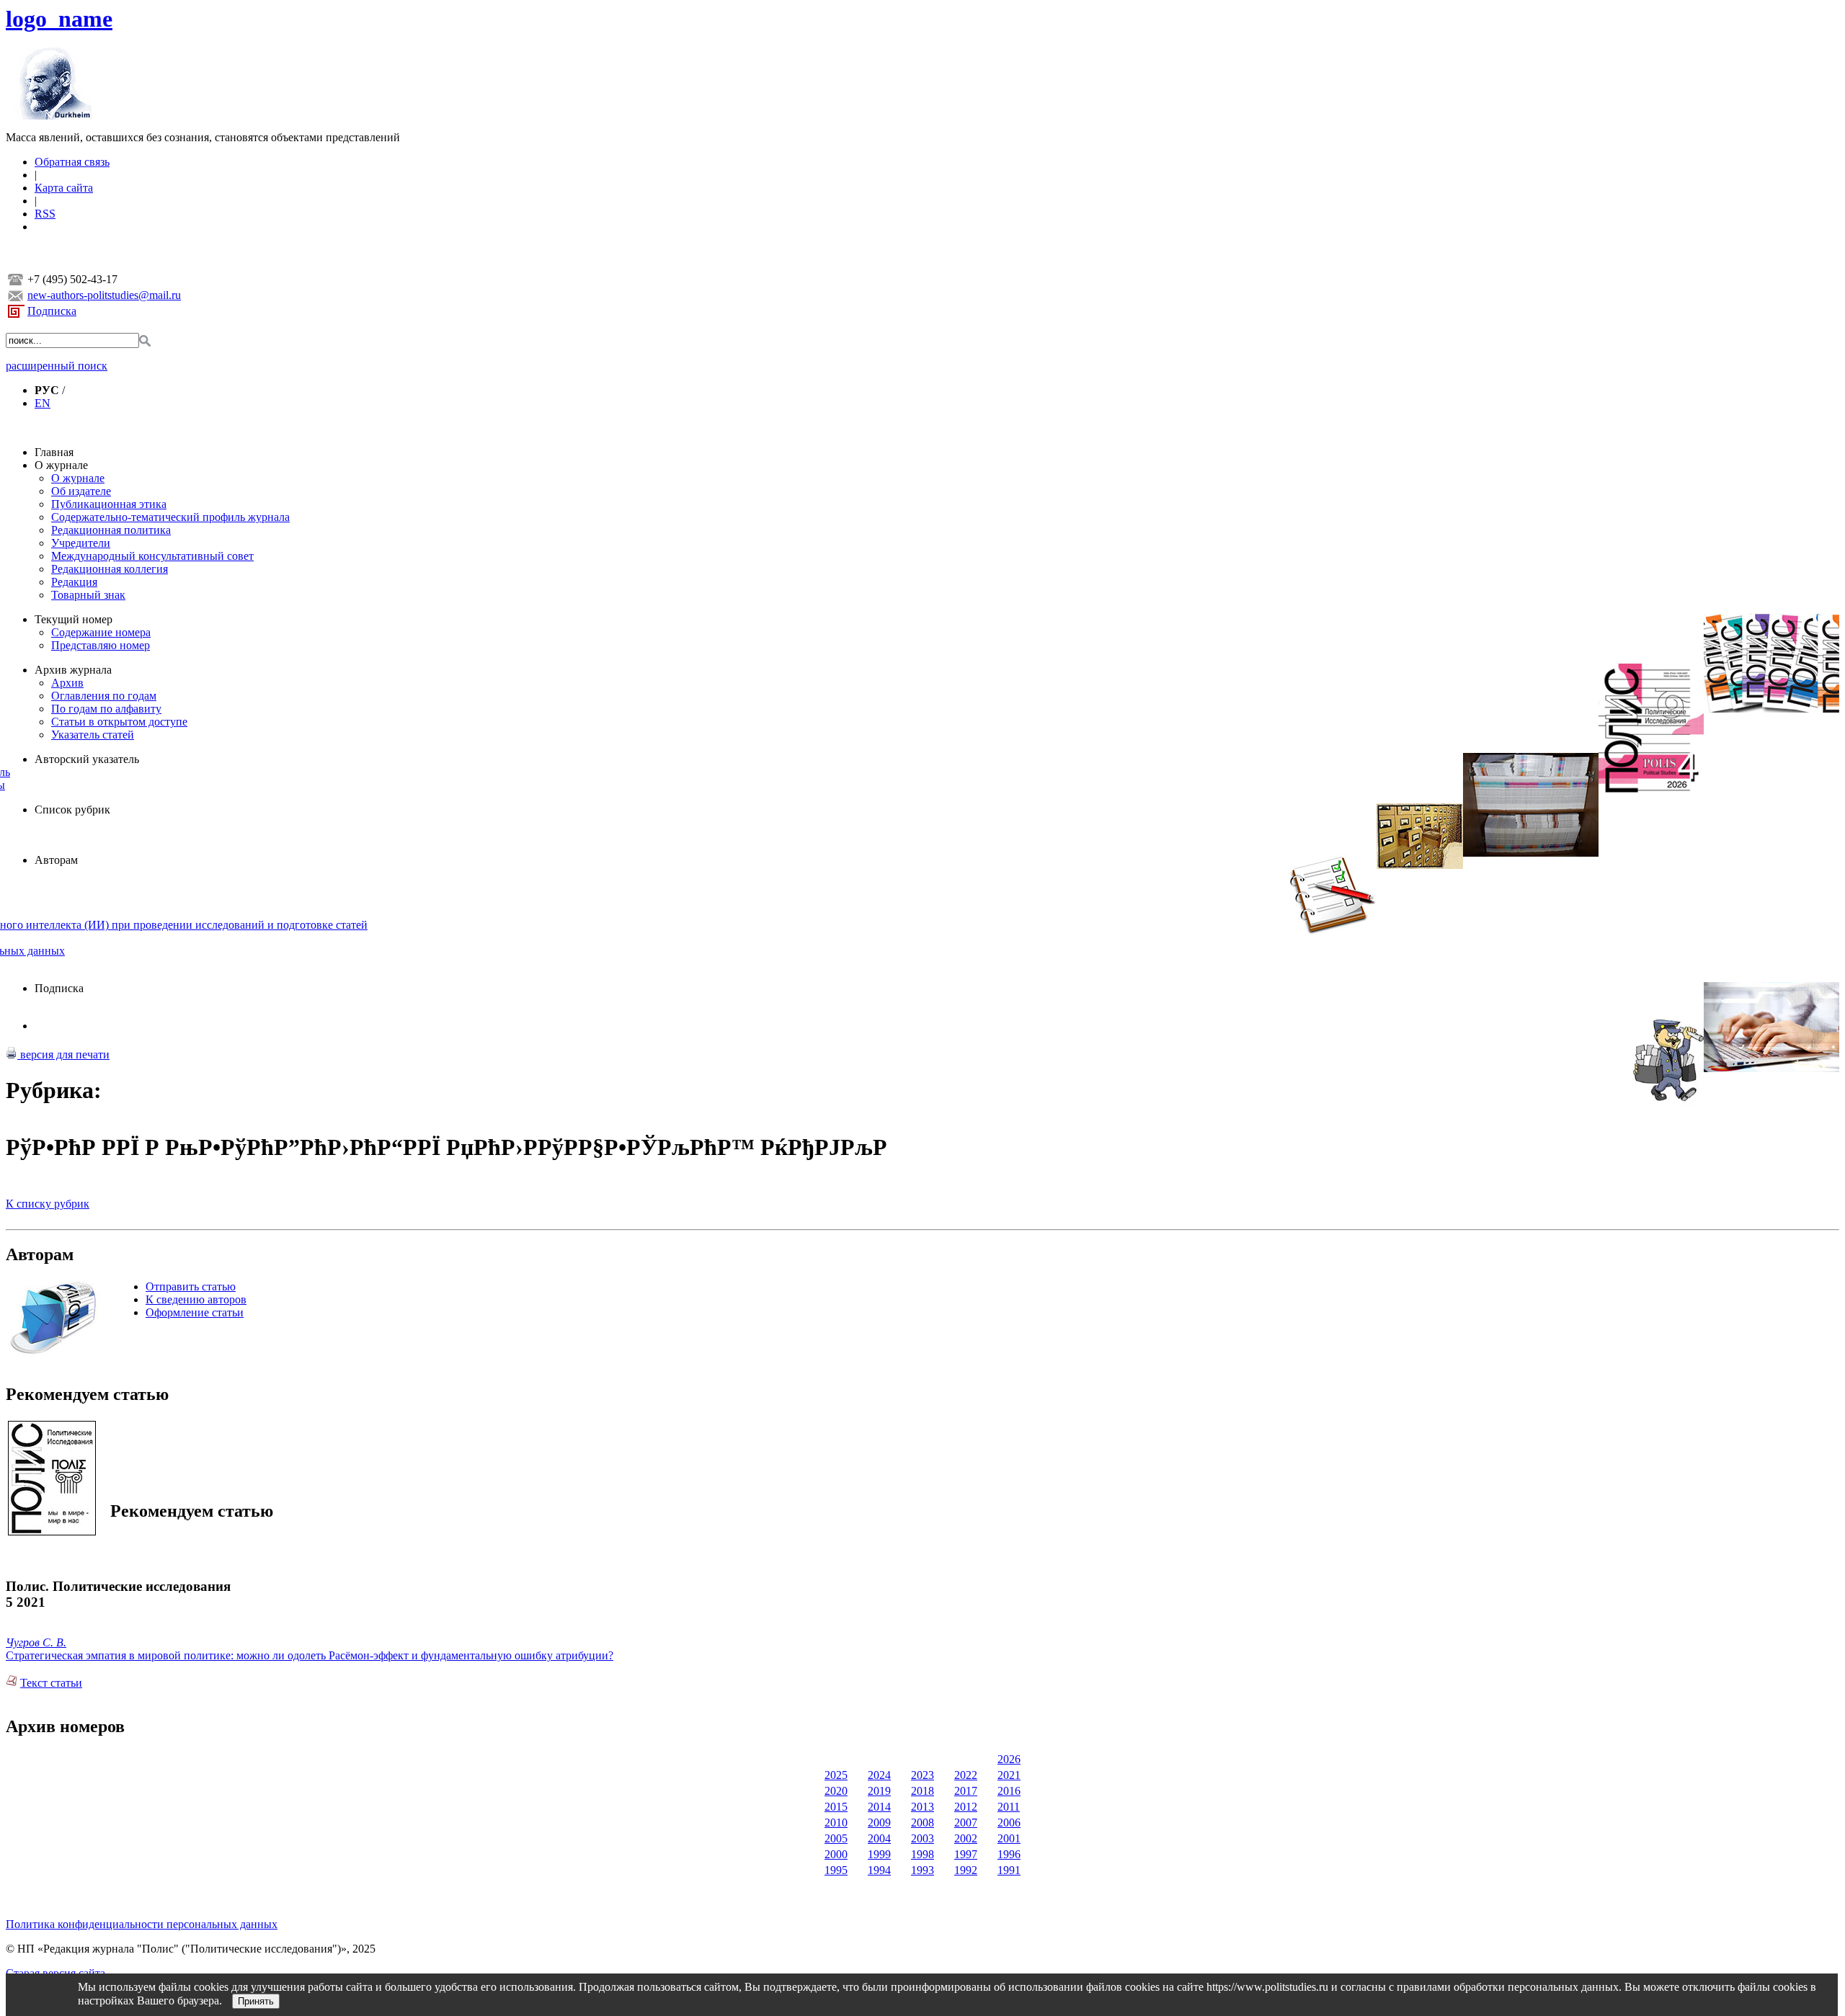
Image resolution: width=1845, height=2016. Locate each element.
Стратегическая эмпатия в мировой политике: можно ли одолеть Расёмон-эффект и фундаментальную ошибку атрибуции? (310, 1655)
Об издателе (81, 491)
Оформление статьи (195, 1312)
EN (43, 403)
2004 (879, 1838)
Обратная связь (72, 162)
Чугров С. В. (36, 1642)
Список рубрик (72, 809)
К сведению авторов (196, 1299)
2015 (836, 1807)
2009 (879, 1823)
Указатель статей (93, 735)
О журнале (61, 465)
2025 (836, 1775)
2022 (966, 1775)
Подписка (52, 311)
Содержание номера (101, 632)
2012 (966, 1807)
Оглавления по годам (104, 696)
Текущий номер (74, 619)
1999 (879, 1854)
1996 (1009, 1854)
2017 (966, 1791)
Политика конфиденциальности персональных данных (142, 1924)
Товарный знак (88, 595)
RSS (45, 214)
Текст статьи (51, 1683)
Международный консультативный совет (152, 556)
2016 (1009, 1791)
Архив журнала (73, 670)
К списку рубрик (48, 1204)
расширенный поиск (57, 366)
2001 (1009, 1838)
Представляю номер (101, 645)
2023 (922, 1775)
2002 (966, 1838)
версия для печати (63, 1054)
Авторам (56, 860)
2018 (922, 1791)
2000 (836, 1854)
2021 (1009, 1775)
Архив (67, 683)
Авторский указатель (87, 759)
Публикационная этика (109, 504)
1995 (836, 1870)
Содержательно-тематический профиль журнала (170, 517)
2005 (836, 1838)
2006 (1009, 1823)
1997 (966, 1854)
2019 (879, 1791)
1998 (922, 1854)
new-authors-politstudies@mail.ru (104, 295)
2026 (1009, 1759)
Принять (256, 2001)
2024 (879, 1775)
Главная (54, 452)
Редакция (74, 582)
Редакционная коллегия (110, 569)
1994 (879, 1870)
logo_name (59, 19)
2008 (922, 1823)
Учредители (81, 543)
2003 (922, 1838)
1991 (1009, 1870)
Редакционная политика (111, 530)
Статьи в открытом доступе (119, 722)
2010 (836, 1823)
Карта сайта (64, 188)
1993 (922, 1870)
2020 (836, 1791)
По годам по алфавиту (106, 709)
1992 (966, 1870)
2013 (922, 1807)
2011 (1009, 1807)
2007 (966, 1823)
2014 (879, 1807)
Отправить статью (191, 1286)
